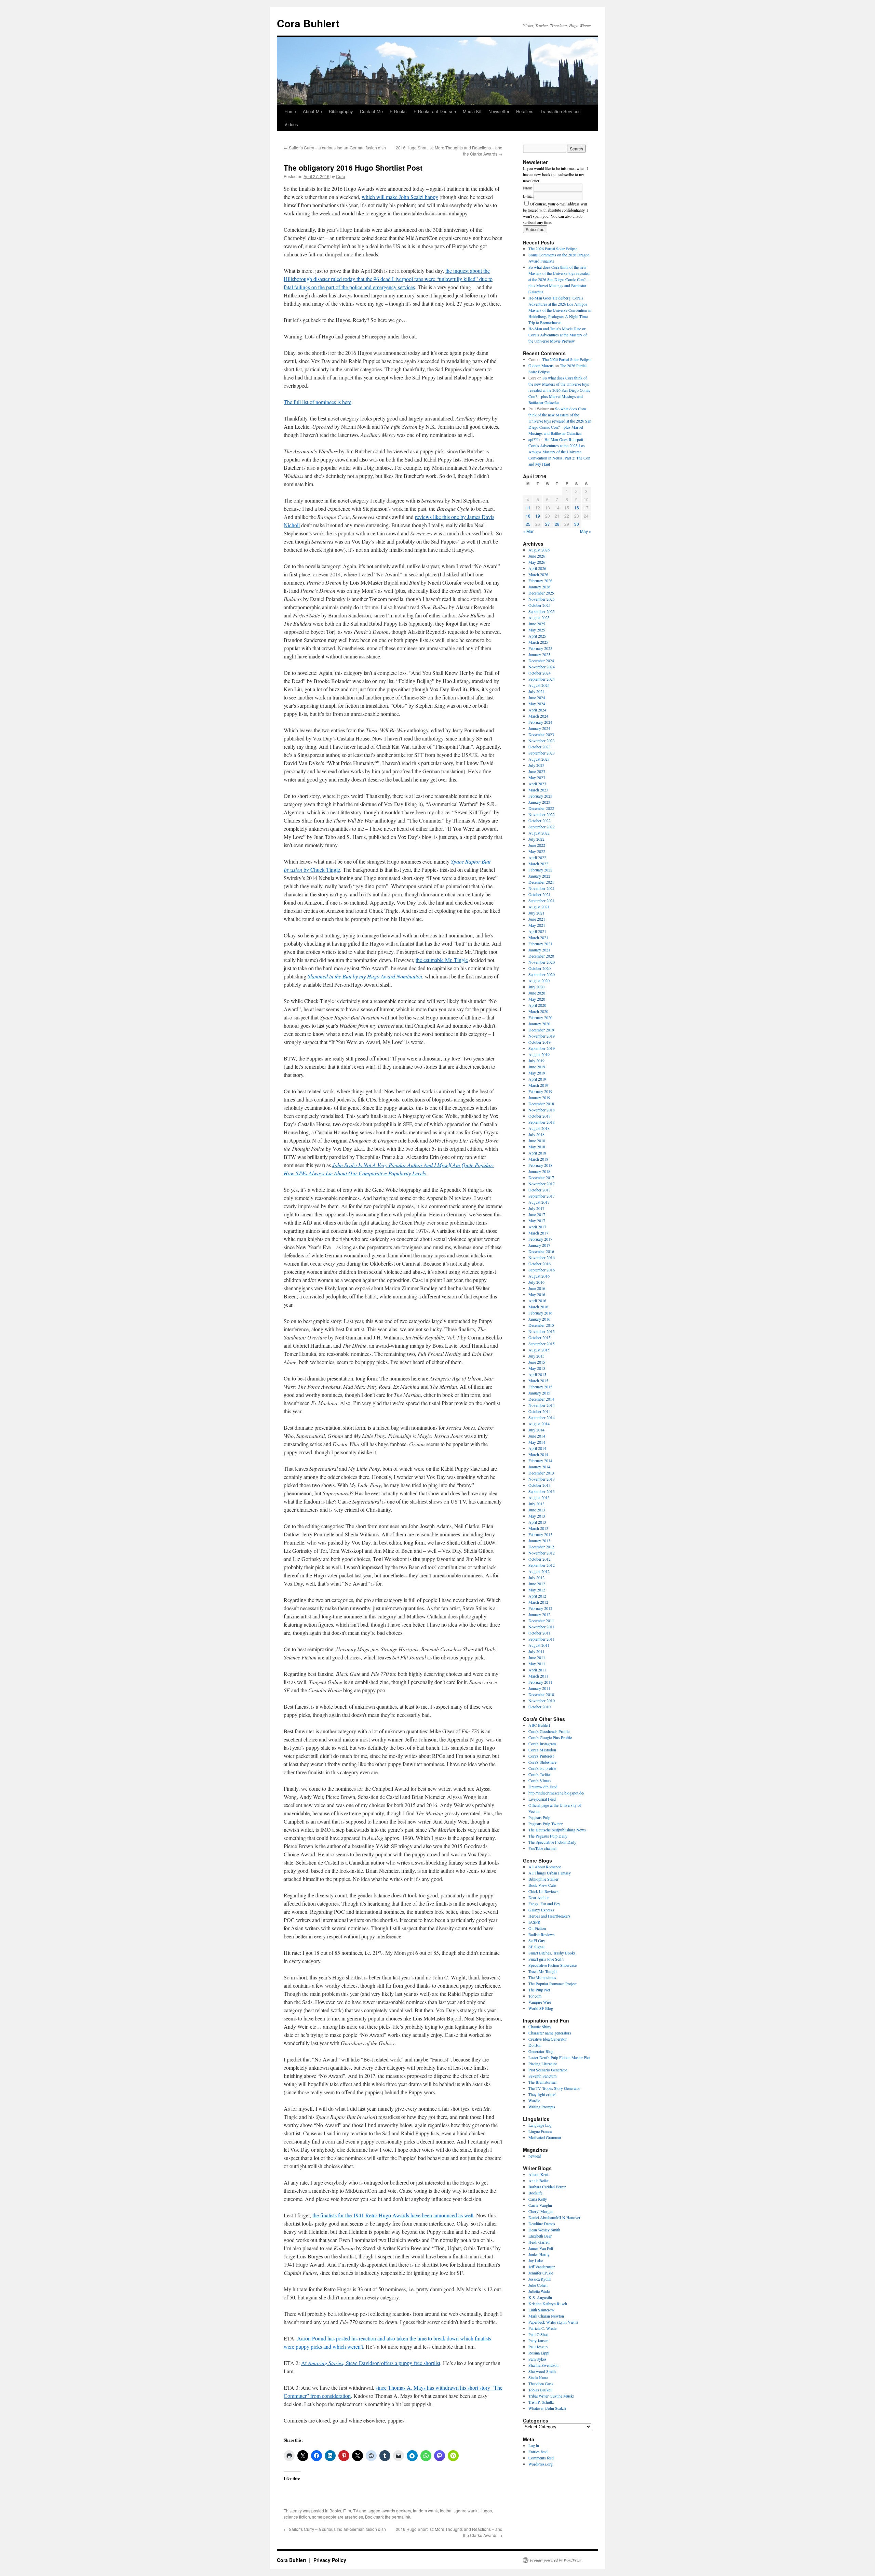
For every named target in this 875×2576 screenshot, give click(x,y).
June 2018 (537, 1140)
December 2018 (541, 1104)
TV (356, 2511)
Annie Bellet (539, 2180)
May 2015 (537, 1368)
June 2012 (537, 1584)
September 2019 (542, 1048)
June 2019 (537, 1067)
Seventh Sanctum (542, 2076)
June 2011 (537, 1657)
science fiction (297, 2517)
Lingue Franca (540, 2131)
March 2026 (538, 574)
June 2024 (537, 697)
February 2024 (540, 722)
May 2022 (537, 851)
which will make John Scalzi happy (400, 197)
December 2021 (541, 882)
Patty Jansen (539, 2340)
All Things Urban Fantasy (550, 1873)
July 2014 (536, 1430)
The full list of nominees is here (318, 402)
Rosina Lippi (539, 2353)
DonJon (535, 2045)
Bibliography (341, 111)
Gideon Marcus (541, 365)
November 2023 (542, 740)
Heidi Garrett (539, 2242)
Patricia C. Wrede (542, 2328)
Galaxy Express (541, 1910)
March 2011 (538, 1676)
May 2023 (537, 777)
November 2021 (542, 888)
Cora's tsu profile (542, 1768)
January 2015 (539, 1393)
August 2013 (539, 1497)
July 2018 (536, 1134)
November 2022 (542, 814)
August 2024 (539, 685)
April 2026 (537, 568)
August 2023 (539, 759)
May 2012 (537, 1590)
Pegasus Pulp (539, 1817)
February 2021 (540, 944)
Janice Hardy (539, 2254)
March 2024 (538, 716)
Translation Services (561, 111)
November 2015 (542, 1331)
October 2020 (540, 968)
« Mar (528, 531)
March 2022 (538, 864)
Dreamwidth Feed (543, 1787)
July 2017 (536, 1208)
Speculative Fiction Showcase (553, 1965)
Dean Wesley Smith (544, 2230)
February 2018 (540, 1165)
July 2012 (536, 1577)
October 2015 (540, 1337)
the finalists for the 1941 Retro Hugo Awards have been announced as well (393, 2215)
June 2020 (537, 993)
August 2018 (539, 1128)
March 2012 (538, 1602)
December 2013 (541, 1473)
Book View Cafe (542, 1885)
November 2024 (542, 667)
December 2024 (541, 660)
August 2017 (539, 1202)
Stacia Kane (538, 2377)
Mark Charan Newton (546, 2316)
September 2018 (542, 1122)
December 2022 (541, 808)
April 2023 (537, 784)
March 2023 (538, 790)
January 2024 (539, 728)
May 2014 (537, 1442)
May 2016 (537, 1294)
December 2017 (541, 1177)
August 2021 (539, 907)
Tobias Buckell (540, 2390)
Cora (341, 176)
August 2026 (539, 550)
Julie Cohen (538, 2285)
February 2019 (540, 1091)
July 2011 (536, 1651)
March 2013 (538, 1528)
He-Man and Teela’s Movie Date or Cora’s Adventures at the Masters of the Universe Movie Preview (558, 335)
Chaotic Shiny (540, 2027)
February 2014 (540, 1460)
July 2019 (536, 1060)
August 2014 (539, 1424)
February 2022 (540, 870)
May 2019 (537, 1073)
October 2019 (540, 1042)
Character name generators (550, 2033)
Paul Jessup (538, 2347)
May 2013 (537, 1516)
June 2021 (537, 919)
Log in (534, 2445)
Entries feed (538, 2452)
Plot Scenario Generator (548, 2070)
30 (577, 524)
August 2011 (539, 1645)
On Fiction (537, 1928)
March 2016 (538, 1307)
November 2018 (542, 1110)
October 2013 (540, 1485)
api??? (533, 439)
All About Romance (545, 1867)
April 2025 (537, 636)
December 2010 (541, 1694)
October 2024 (540, 673)
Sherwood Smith (542, 2371)
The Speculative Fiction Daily (552, 1842)
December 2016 (541, 1251)
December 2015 (541, 1325)
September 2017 (542, 1196)
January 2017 (539, 1245)
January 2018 (539, 1171)
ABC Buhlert (539, 1725)
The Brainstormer (543, 2082)
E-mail (528, 196)
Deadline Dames (542, 2224)
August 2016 (539, 1276)
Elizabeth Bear (540, 2236)
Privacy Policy (330, 2560)
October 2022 (540, 820)
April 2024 (537, 710)
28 (557, 524)
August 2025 (539, 617)
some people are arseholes (338, 2517)
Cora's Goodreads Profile (549, 1731)
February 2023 (540, 796)
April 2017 (537, 1227)
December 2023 (541, 734)
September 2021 (542, 900)
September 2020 (542, 974)
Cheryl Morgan (541, 2211)
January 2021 (539, 950)
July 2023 (536, 765)
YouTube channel (542, 1848)
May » (586, 531)
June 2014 (537, 1436)
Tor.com (535, 1996)
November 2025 (542, 599)
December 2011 (541, 1620)
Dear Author (539, 1897)
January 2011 (539, 1688)
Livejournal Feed (542, 1799)
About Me (312, 111)
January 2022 (539, 876)
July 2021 (536, 913)
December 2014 (541, 1399)
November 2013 (542, 1479)
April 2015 (537, 1374)
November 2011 (542, 1627)
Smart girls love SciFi (546, 1959)
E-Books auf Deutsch (435, 111)
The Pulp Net (539, 1990)
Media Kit (472, 111)
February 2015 (540, 1387)
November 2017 (542, 1184)
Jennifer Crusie (541, 2273)
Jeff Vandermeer (542, 2267)
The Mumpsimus (542, 1977)
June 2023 (537, 771)
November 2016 (542, 1257)
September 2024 (542, 679)
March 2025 (538, 642)
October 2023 (540, 747)
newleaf (535, 2156)
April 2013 (537, 1522)
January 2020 (539, 1024)
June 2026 (537, 556)
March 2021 (538, 937)
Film (347, 2511)
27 (548, 524)
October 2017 (540, 1190)
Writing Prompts (542, 2107)
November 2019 (542, 1036)
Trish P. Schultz (541, 2402)
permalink (401, 2517)
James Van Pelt (541, 2248)
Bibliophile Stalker (543, 1879)
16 (577, 508)
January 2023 (539, 802)
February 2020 (540, 1017)
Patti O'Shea (538, 2334)
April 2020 (537, 1005)
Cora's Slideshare (542, 1762)
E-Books (398, 111)
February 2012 (540, 1608)
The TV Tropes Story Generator (554, 2088)
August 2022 (539, 833)
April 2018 (537, 1153)
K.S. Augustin (540, 2297)
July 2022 (536, 839)
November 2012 (542, 1553)
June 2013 (537, 1510)
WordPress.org (541, 2464)
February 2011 (540, 1682)
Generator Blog (541, 2051)
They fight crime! (542, 2094)
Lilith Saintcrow (541, 2310)
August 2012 (539, 1571)
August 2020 (539, 980)
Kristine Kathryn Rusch (548, 2304)
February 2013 (540, 1534)
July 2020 (536, 987)
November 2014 (542, 1405)
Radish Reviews (542, 1934)
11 (528, 508)
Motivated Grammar (545, 2137)
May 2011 (537, 1664)
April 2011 (537, 1670)
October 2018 (540, 1116)
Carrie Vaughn (540, 2205)
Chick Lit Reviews (543, 1891)
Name (528, 188)
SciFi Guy (537, 1940)
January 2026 (539, 587)
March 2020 (538, 1011)
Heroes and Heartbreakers (549, 1916)
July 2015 (536, 1356)
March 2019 (538, 1085)
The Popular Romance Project (553, 1984)
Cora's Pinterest (541, 1756)
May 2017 (537, 1220)
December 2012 (541, 1547)
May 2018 (537, 1147)
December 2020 (541, 956)
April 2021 (537, 931)
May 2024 (537, 704)
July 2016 (536, 1282)
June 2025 (537, 624)
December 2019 (541, 1030)
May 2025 (537, 630)
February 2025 (540, 648)
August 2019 (539, 1054)
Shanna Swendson (543, 2365)
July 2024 (536, 691)
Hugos (486, 2511)
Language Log (540, 2125)
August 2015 (539, 1350)
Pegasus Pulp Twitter (546, 1824)
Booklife (535, 2193)
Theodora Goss (541, 2384)
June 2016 (537, 1288)
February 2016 (540, 1313)
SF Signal (536, 1947)
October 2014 (540, 1411)
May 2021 (537, 925)
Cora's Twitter (540, 1774)
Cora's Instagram (542, 1744)
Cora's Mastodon (542, 1750)
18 (528, 516)
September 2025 (542, 611)
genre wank (467, 2511)
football (447, 2511)
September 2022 (542, 827)
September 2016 (542, 1270)
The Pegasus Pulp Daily (548, 1836)
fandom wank (425, 2511)
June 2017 (537, 1214)
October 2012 (540, 1559)
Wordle (534, 2100)
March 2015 (538, 1380)
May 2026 (537, 562)
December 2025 (541, 593)
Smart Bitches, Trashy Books (552, 1953)
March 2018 (538, 1159)
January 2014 (539, 1467)
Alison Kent (538, 2174)
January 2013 (539, 1540)
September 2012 (542, 1565)
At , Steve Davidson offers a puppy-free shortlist (371, 2363)
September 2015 (542, 1344)
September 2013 (542, 1491)
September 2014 (542, 1417)
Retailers (525, 111)
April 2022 (537, 857)
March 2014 (538, 1454)
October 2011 (540, 1633)
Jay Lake (536, 2260)
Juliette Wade (539, 2291)
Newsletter (499, 111)
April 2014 (537, 1448)
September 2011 (542, 1639)
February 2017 (540, 1239)
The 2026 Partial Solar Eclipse (553, 249)
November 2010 (542, 1700)
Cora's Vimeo (540, 1780)
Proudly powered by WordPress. (556, 2560)
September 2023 (542, 753)
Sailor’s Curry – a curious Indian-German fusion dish (335, 148)
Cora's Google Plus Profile (550, 1737)
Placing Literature (543, 2064)
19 (538, 516)
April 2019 (537, 1079)
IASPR (534, 1922)
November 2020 (542, 962)
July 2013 (536, 1504)
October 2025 (540, 605)
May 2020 (537, 999)
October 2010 (540, 1707)
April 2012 (537, 1596)
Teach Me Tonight (543, 1971)
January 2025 (539, 654)
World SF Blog (541, 2008)
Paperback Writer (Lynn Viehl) (553, 2322)
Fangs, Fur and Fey (544, 1904)
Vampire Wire (540, 2002)
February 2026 (540, 580)
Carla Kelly (538, 2199)
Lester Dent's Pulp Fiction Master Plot (559, 2057)
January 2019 (539, 1097)
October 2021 (540, 894)
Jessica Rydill (540, 2279)
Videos (291, 124)
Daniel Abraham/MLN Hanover (554, 2217)
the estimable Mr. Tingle (442, 960)
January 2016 (539, 1319)
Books (335, 2511)
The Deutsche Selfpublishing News (557, 1830)
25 (528, 524)
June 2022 (537, 845)
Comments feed (541, 2458)
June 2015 (537, 1362)
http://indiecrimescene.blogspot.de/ (556, 1793)
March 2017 (538, 1233)
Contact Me (371, 111)
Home (290, 111)
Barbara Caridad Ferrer (547, 2187)
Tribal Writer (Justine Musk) (551, 2396)
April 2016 (537, 1300)
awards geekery (396, 2511)
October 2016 (540, 1264)
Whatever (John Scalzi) (547, 2408)
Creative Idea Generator (548, 2039)
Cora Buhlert (308, 23)
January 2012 (539, 1614)
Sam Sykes (537, 2359)
